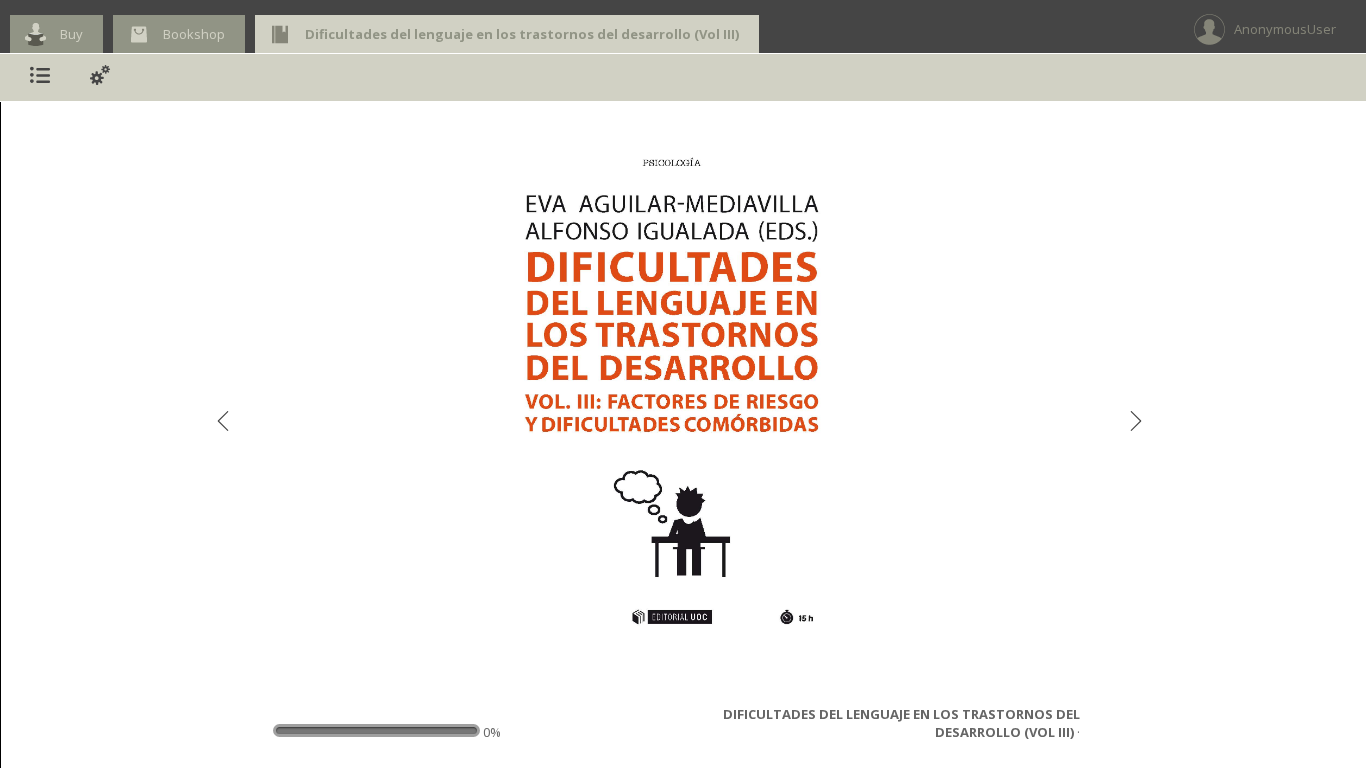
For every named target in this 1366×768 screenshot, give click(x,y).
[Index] (40, 77)
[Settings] (100, 77)
